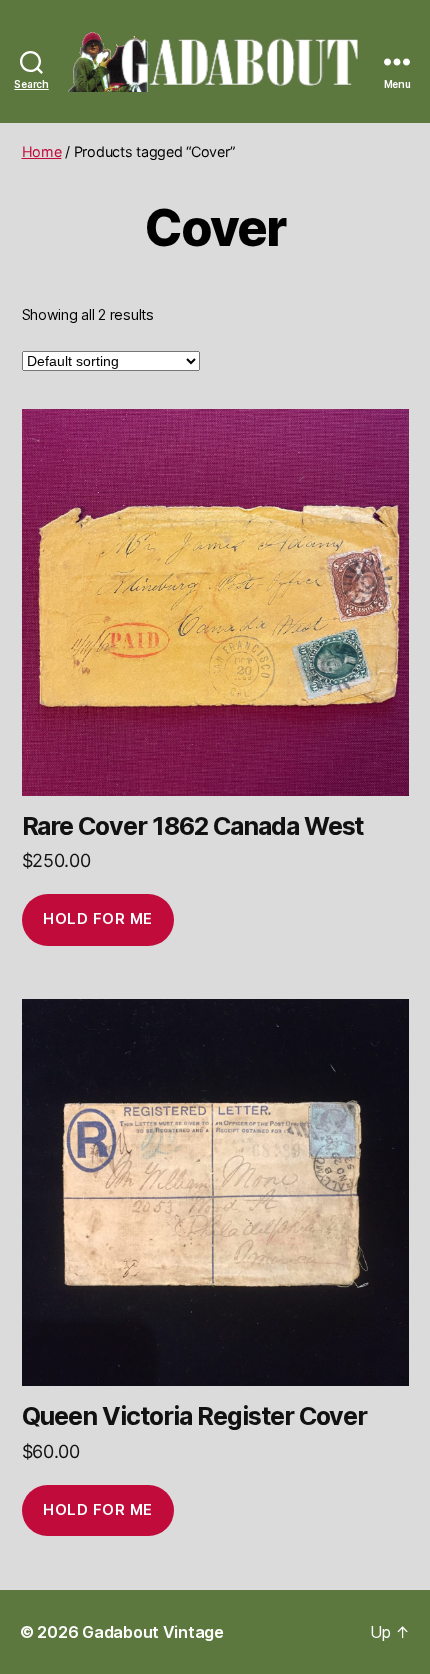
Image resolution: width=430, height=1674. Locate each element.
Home (42, 151)
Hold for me (98, 918)
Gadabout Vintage (153, 1632)
